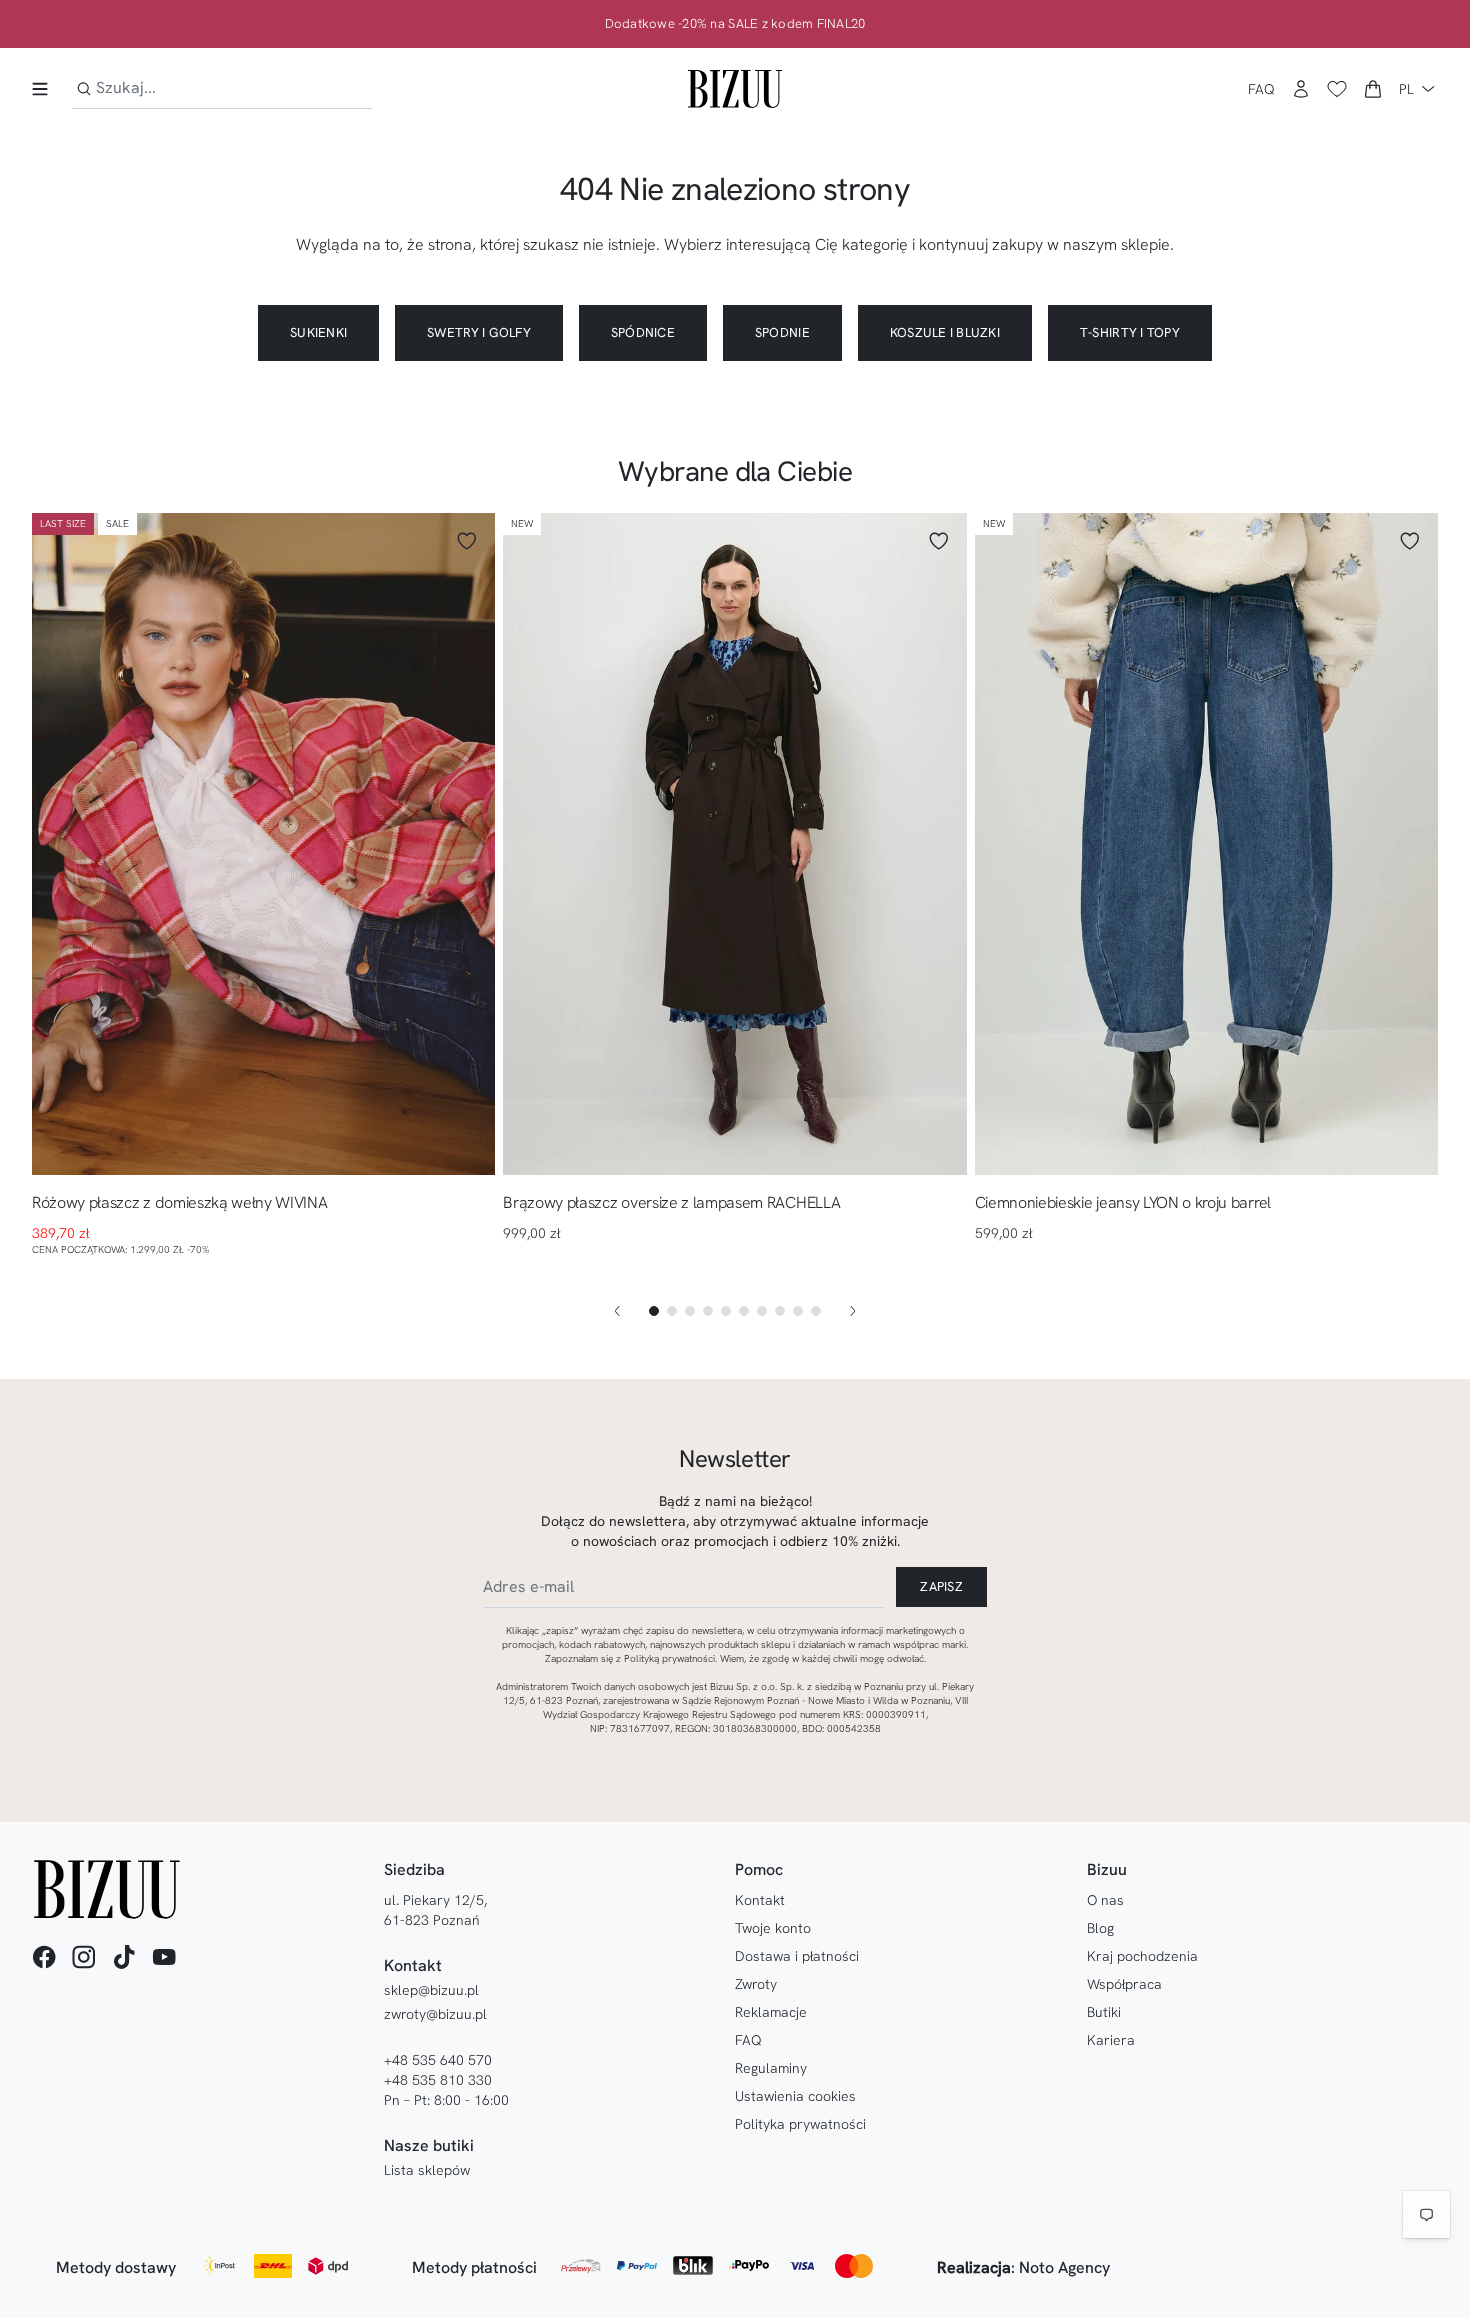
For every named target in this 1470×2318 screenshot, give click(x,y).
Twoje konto (773, 1928)
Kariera (1111, 2040)
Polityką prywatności (669, 1658)
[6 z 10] (744, 1311)
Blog (1100, 1928)
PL (1406, 89)
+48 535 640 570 (438, 2060)
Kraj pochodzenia (1142, 1956)
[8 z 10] (780, 1311)
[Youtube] (164, 1957)
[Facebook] (44, 1957)
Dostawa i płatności (797, 1956)
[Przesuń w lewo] (617, 1311)
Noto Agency (1064, 2267)
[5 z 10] (726, 1311)
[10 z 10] (816, 1311)
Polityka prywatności (800, 2124)
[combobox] (222, 88)
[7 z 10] (762, 1311)
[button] (1373, 89)
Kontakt (760, 1900)
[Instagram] (84, 1957)
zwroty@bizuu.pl (435, 2014)
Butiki (1104, 2012)
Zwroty (756, 1984)
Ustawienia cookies (795, 2096)
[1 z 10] (654, 1311)
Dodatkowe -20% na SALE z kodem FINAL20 (735, 24)
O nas (1105, 1900)
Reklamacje (771, 2012)
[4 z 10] (708, 1311)
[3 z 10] (690, 1311)
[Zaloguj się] (1301, 89)
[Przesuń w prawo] (853, 1311)
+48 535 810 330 (438, 2080)
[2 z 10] (672, 1311)
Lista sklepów (427, 2170)
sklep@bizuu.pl (431, 1990)
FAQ (1261, 89)
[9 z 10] (798, 1311)
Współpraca (1124, 1984)
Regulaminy (771, 2068)
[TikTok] (124, 1957)
